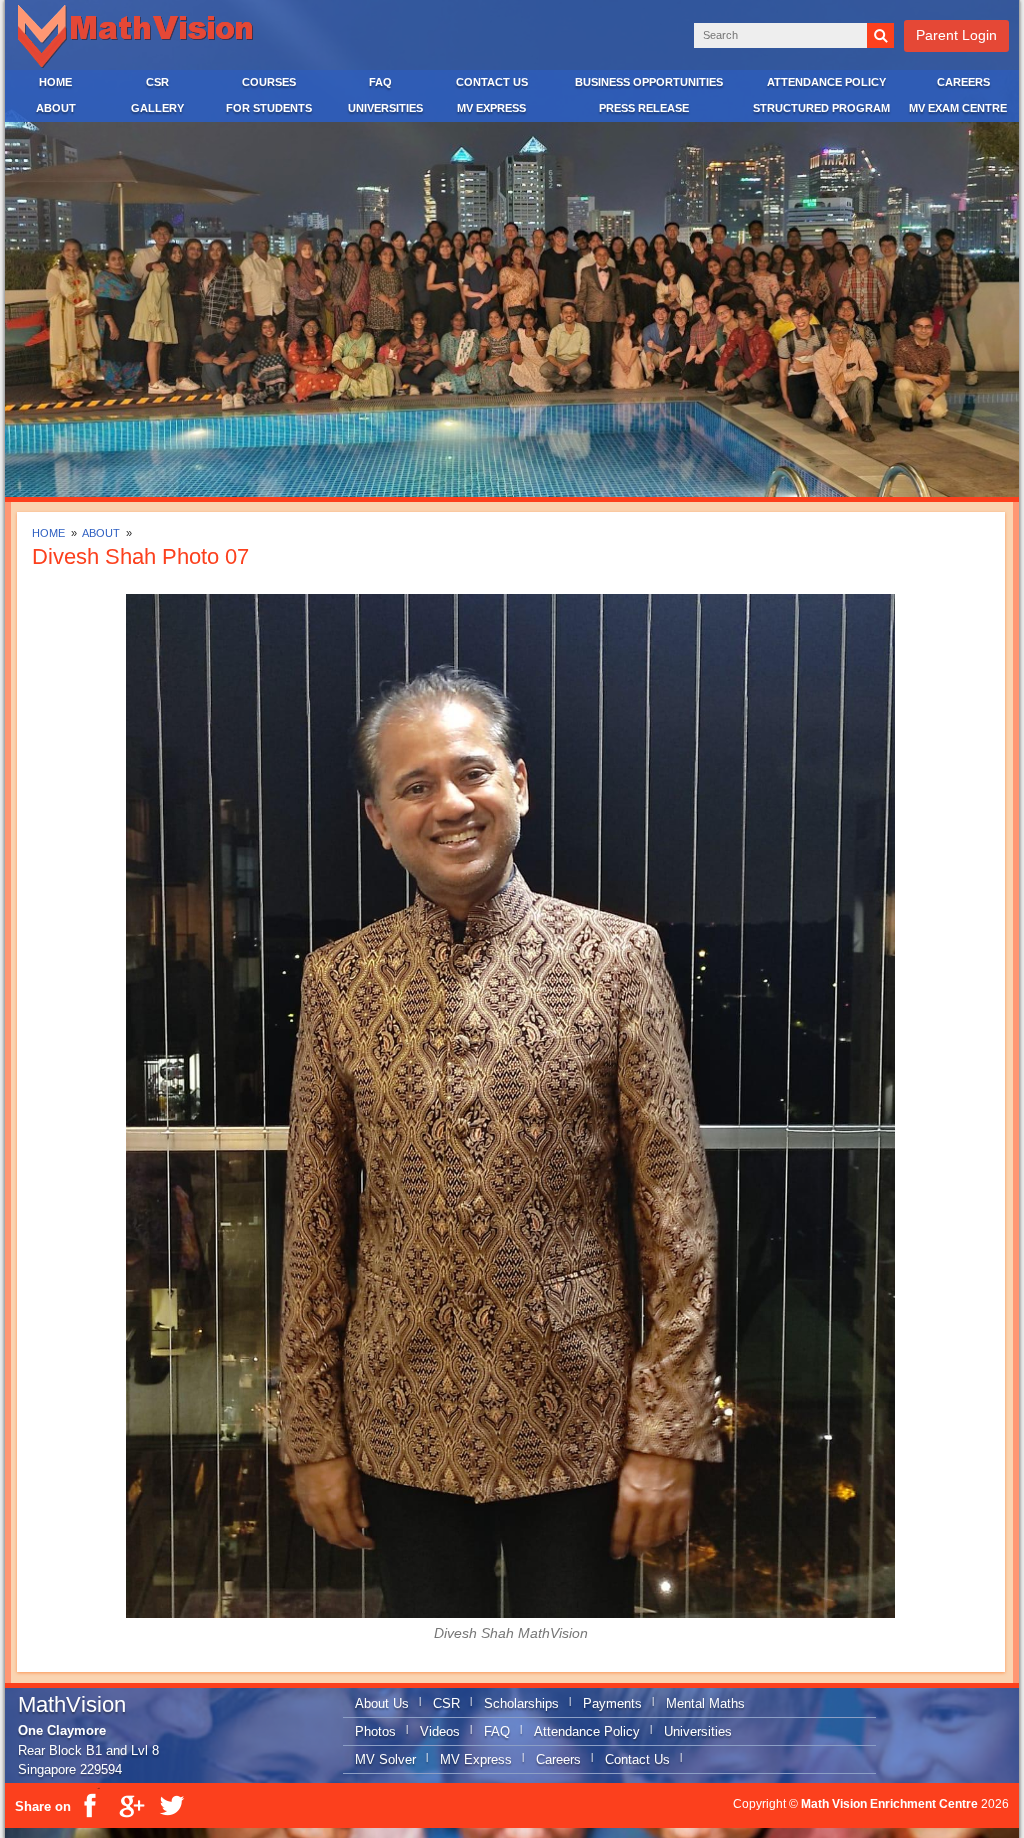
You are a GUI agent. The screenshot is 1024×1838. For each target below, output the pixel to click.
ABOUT (56, 108)
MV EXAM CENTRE (958, 108)
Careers (558, 1759)
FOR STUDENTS (269, 108)
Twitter (171, 1806)
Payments (612, 1703)
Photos (375, 1731)
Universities (698, 1731)
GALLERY (157, 108)
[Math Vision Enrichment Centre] (140, 36)
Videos (440, 1731)
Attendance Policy (587, 1731)
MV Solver (385, 1759)
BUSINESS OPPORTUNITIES (649, 82)
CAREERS (963, 82)
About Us (382, 1703)
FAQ (380, 82)
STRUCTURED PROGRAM (821, 108)
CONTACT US (492, 82)
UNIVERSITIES (385, 108)
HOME (55, 82)
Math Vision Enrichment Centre (889, 1804)
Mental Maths (705, 1703)
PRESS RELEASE (644, 108)
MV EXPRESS (491, 108)
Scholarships (521, 1703)
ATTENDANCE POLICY (826, 82)
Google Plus (131, 1806)
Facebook (91, 1806)
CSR (157, 82)
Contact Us (637, 1759)
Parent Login (956, 35)
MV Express (476, 1759)
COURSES (269, 82)
